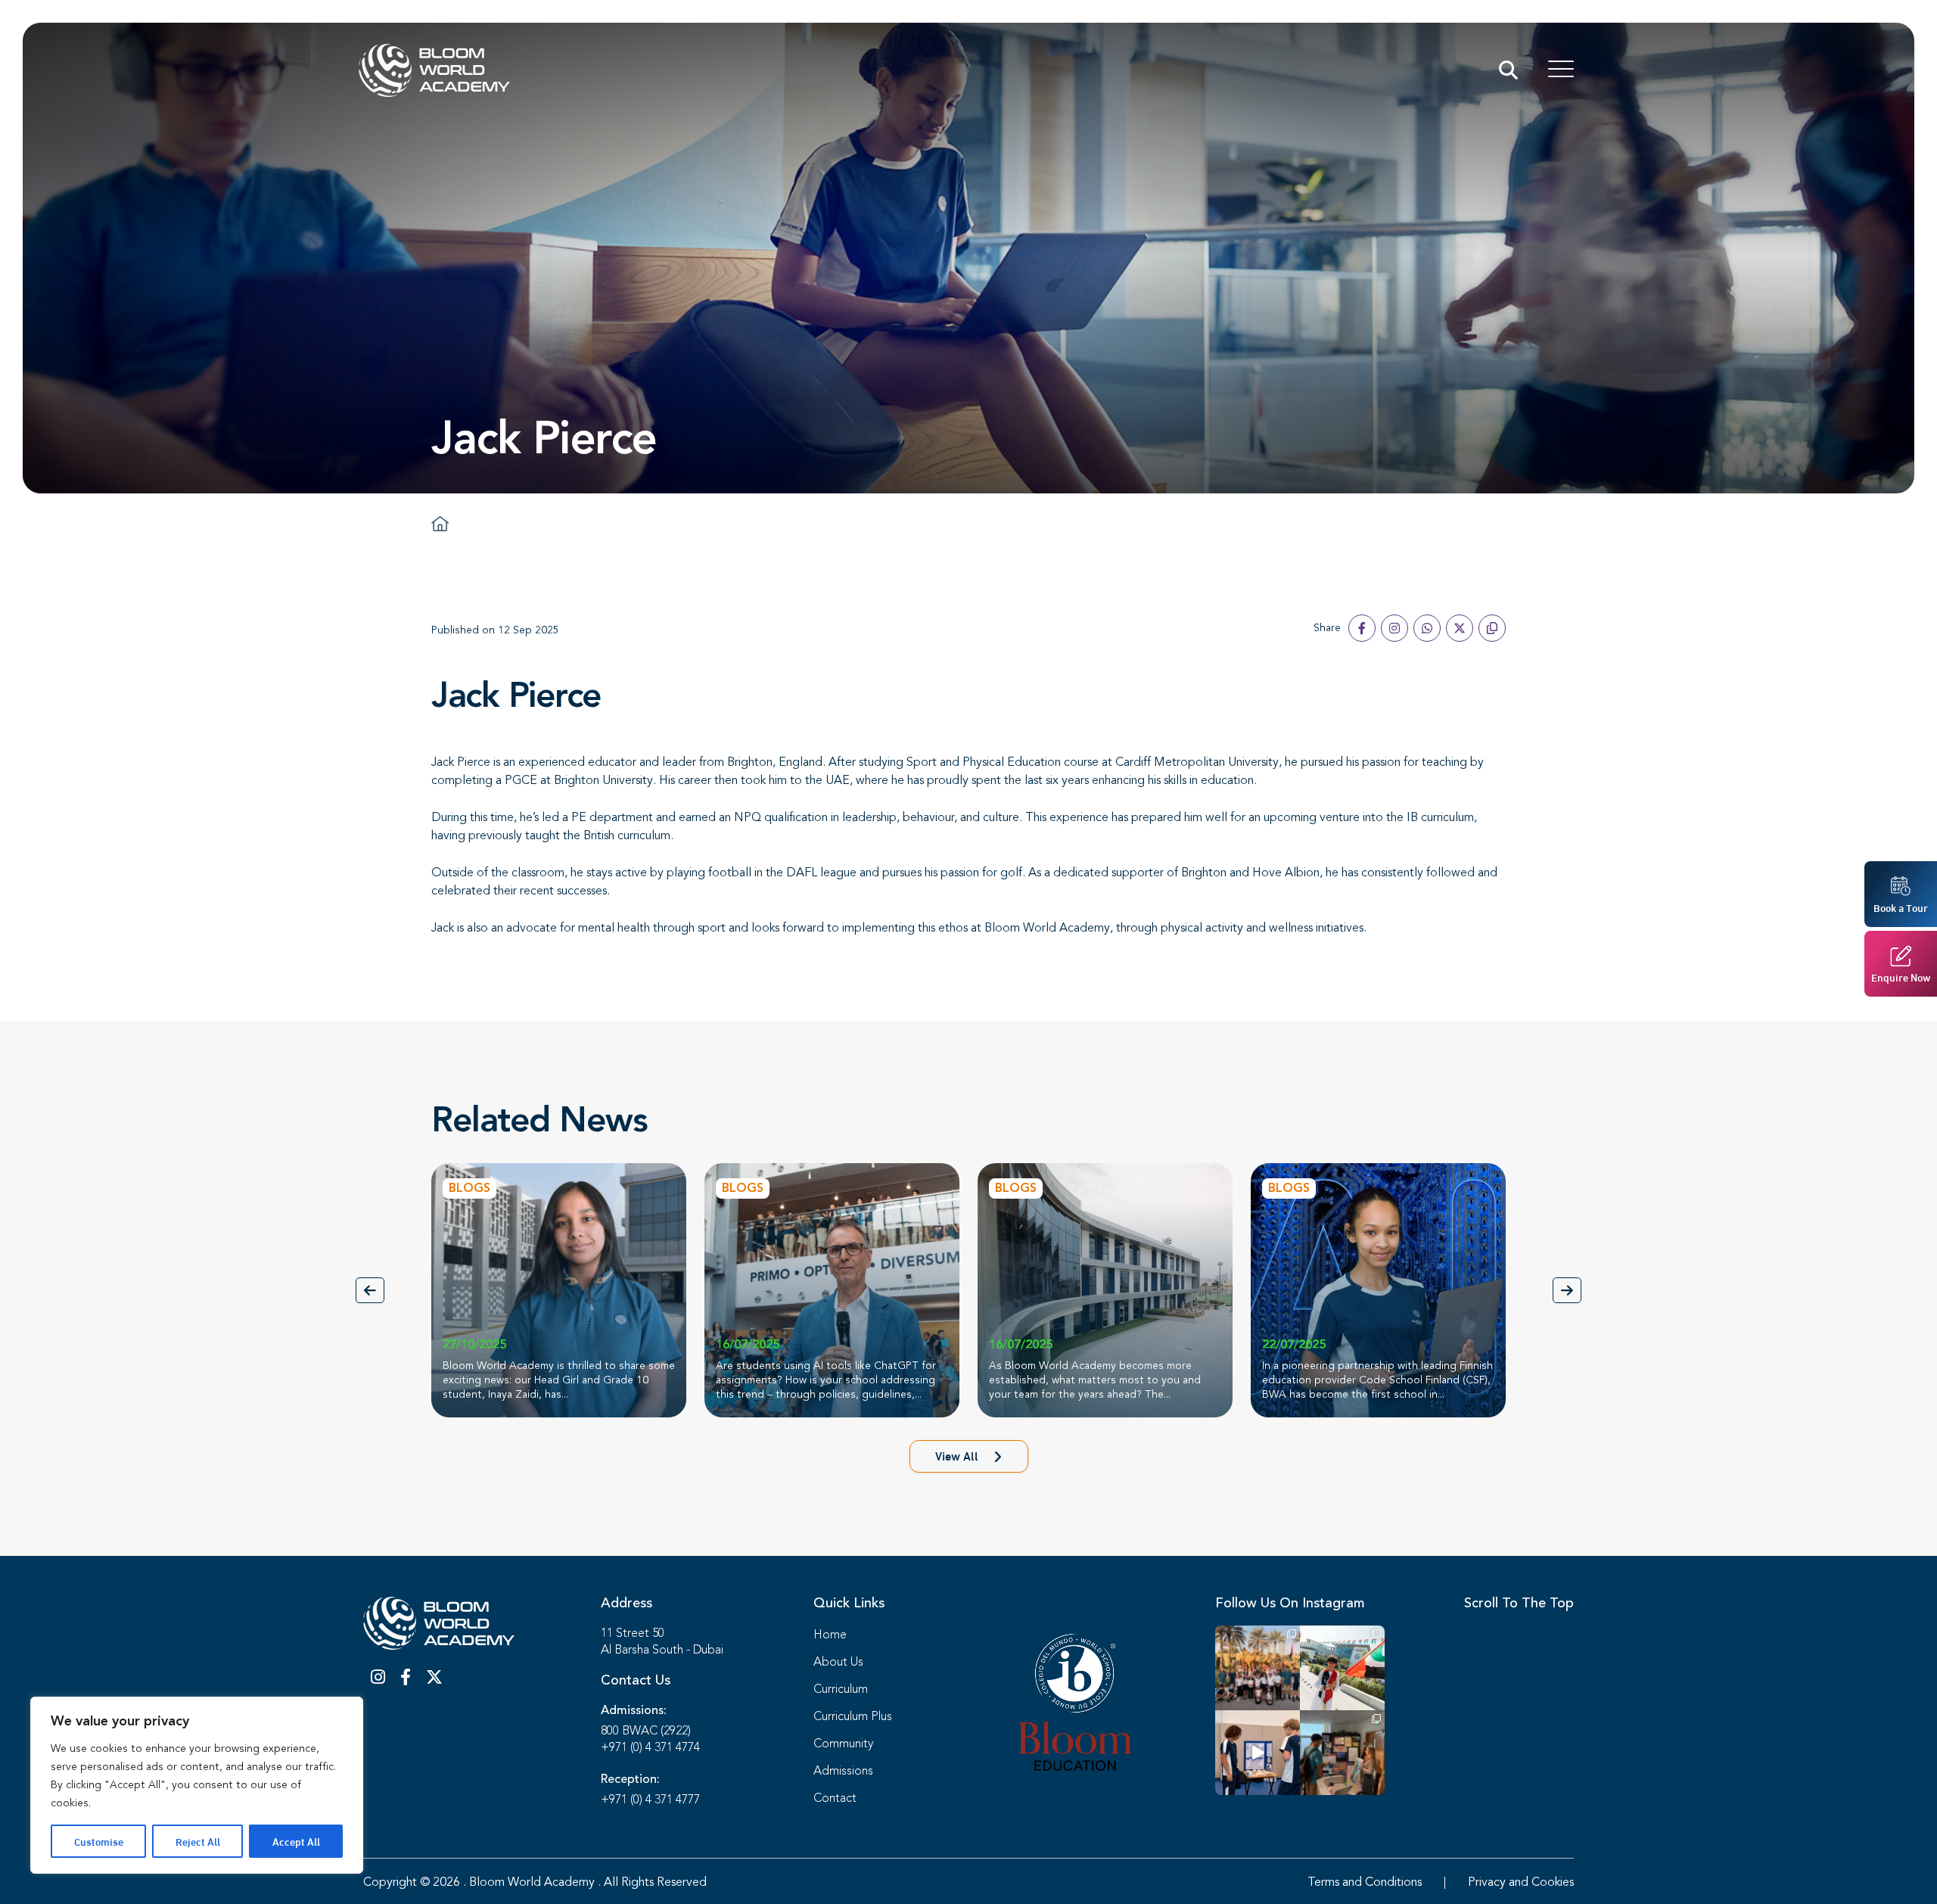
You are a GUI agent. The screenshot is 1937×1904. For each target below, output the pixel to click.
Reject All (198, 1841)
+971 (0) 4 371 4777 (650, 1800)
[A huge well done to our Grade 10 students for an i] (1258, 1753)
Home (830, 1635)
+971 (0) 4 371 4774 (650, 1748)
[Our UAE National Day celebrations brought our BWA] (1342, 1668)
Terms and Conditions (1365, 1883)
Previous (370, 1290)
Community (843, 1744)
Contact (835, 1799)
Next (1567, 1290)
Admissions (843, 1772)
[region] (197, 1785)
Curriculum (841, 1690)
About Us (838, 1663)
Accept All (296, 1841)
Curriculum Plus (853, 1717)
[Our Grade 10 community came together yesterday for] (1342, 1753)
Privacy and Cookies (1521, 1883)
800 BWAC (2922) (646, 1731)
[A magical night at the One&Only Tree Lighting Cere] (1258, 1668)
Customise (99, 1841)
